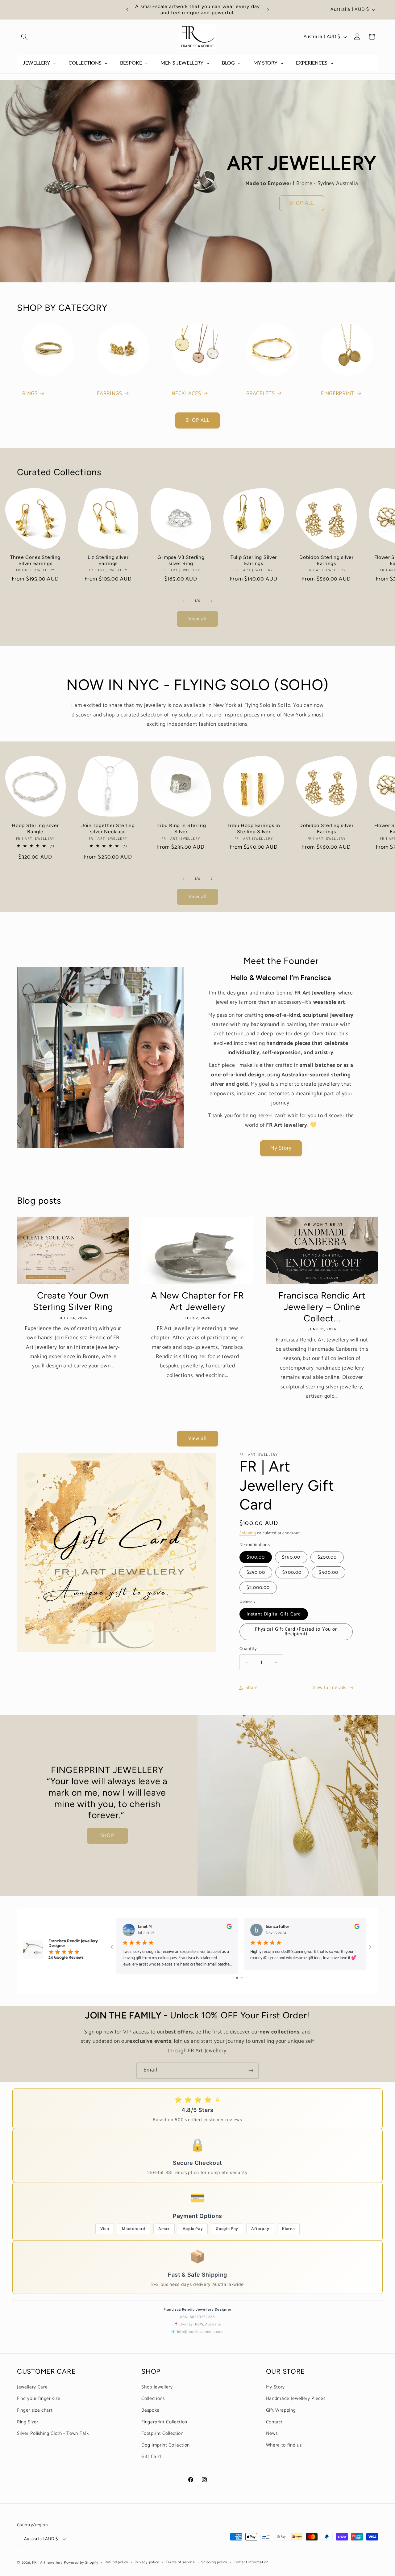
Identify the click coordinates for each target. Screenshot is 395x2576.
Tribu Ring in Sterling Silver (181, 828)
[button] (24, 37)
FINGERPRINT (338, 394)
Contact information (251, 2563)
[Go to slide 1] (237, 1977)
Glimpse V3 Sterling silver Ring (181, 560)
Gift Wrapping (281, 2410)
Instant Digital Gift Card (274, 1614)
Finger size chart (35, 2410)
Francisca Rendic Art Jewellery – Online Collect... (322, 1307)
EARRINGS (110, 394)
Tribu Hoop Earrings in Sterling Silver (254, 828)
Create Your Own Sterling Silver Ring (73, 1301)
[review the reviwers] (229, 1928)
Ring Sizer (28, 2422)
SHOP (107, 1836)
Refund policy (116, 2563)
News (272, 2433)
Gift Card (151, 2457)
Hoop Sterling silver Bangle (35, 828)
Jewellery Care (32, 2387)
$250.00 (256, 1572)
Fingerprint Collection (164, 2422)
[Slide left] (183, 601)
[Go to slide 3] (246, 1977)
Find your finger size (39, 2399)
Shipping (248, 1533)
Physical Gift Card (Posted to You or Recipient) (296, 1631)
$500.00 (328, 1572)
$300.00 (292, 1572)
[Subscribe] (251, 2071)
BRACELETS (261, 394)
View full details (329, 1688)
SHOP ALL (302, 203)
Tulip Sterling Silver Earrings (254, 560)
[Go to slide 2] (242, 1977)
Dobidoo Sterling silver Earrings (326, 560)
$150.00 (291, 1557)
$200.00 (327, 1557)
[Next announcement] (268, 10)
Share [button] (252, 1688)
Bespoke (150, 2410)
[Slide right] (212, 601)
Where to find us (284, 2445)
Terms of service (180, 2563)
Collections (153, 2399)
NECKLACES (186, 394)
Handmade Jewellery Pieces (296, 2399)
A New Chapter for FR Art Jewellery (197, 1301)
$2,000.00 (258, 1588)
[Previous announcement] (127, 10)
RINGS (30, 394)
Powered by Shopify (81, 2563)
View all (198, 619)
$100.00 (256, 1557)
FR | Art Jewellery (47, 2563)
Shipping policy (214, 2563)
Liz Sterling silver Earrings (108, 560)
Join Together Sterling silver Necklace (108, 828)
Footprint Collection (162, 2433)
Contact (274, 2422)
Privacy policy (147, 2563)
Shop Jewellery (157, 2387)
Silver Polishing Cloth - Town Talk (53, 2433)
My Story (281, 1148)
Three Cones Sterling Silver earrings (35, 560)
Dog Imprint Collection (166, 2445)
